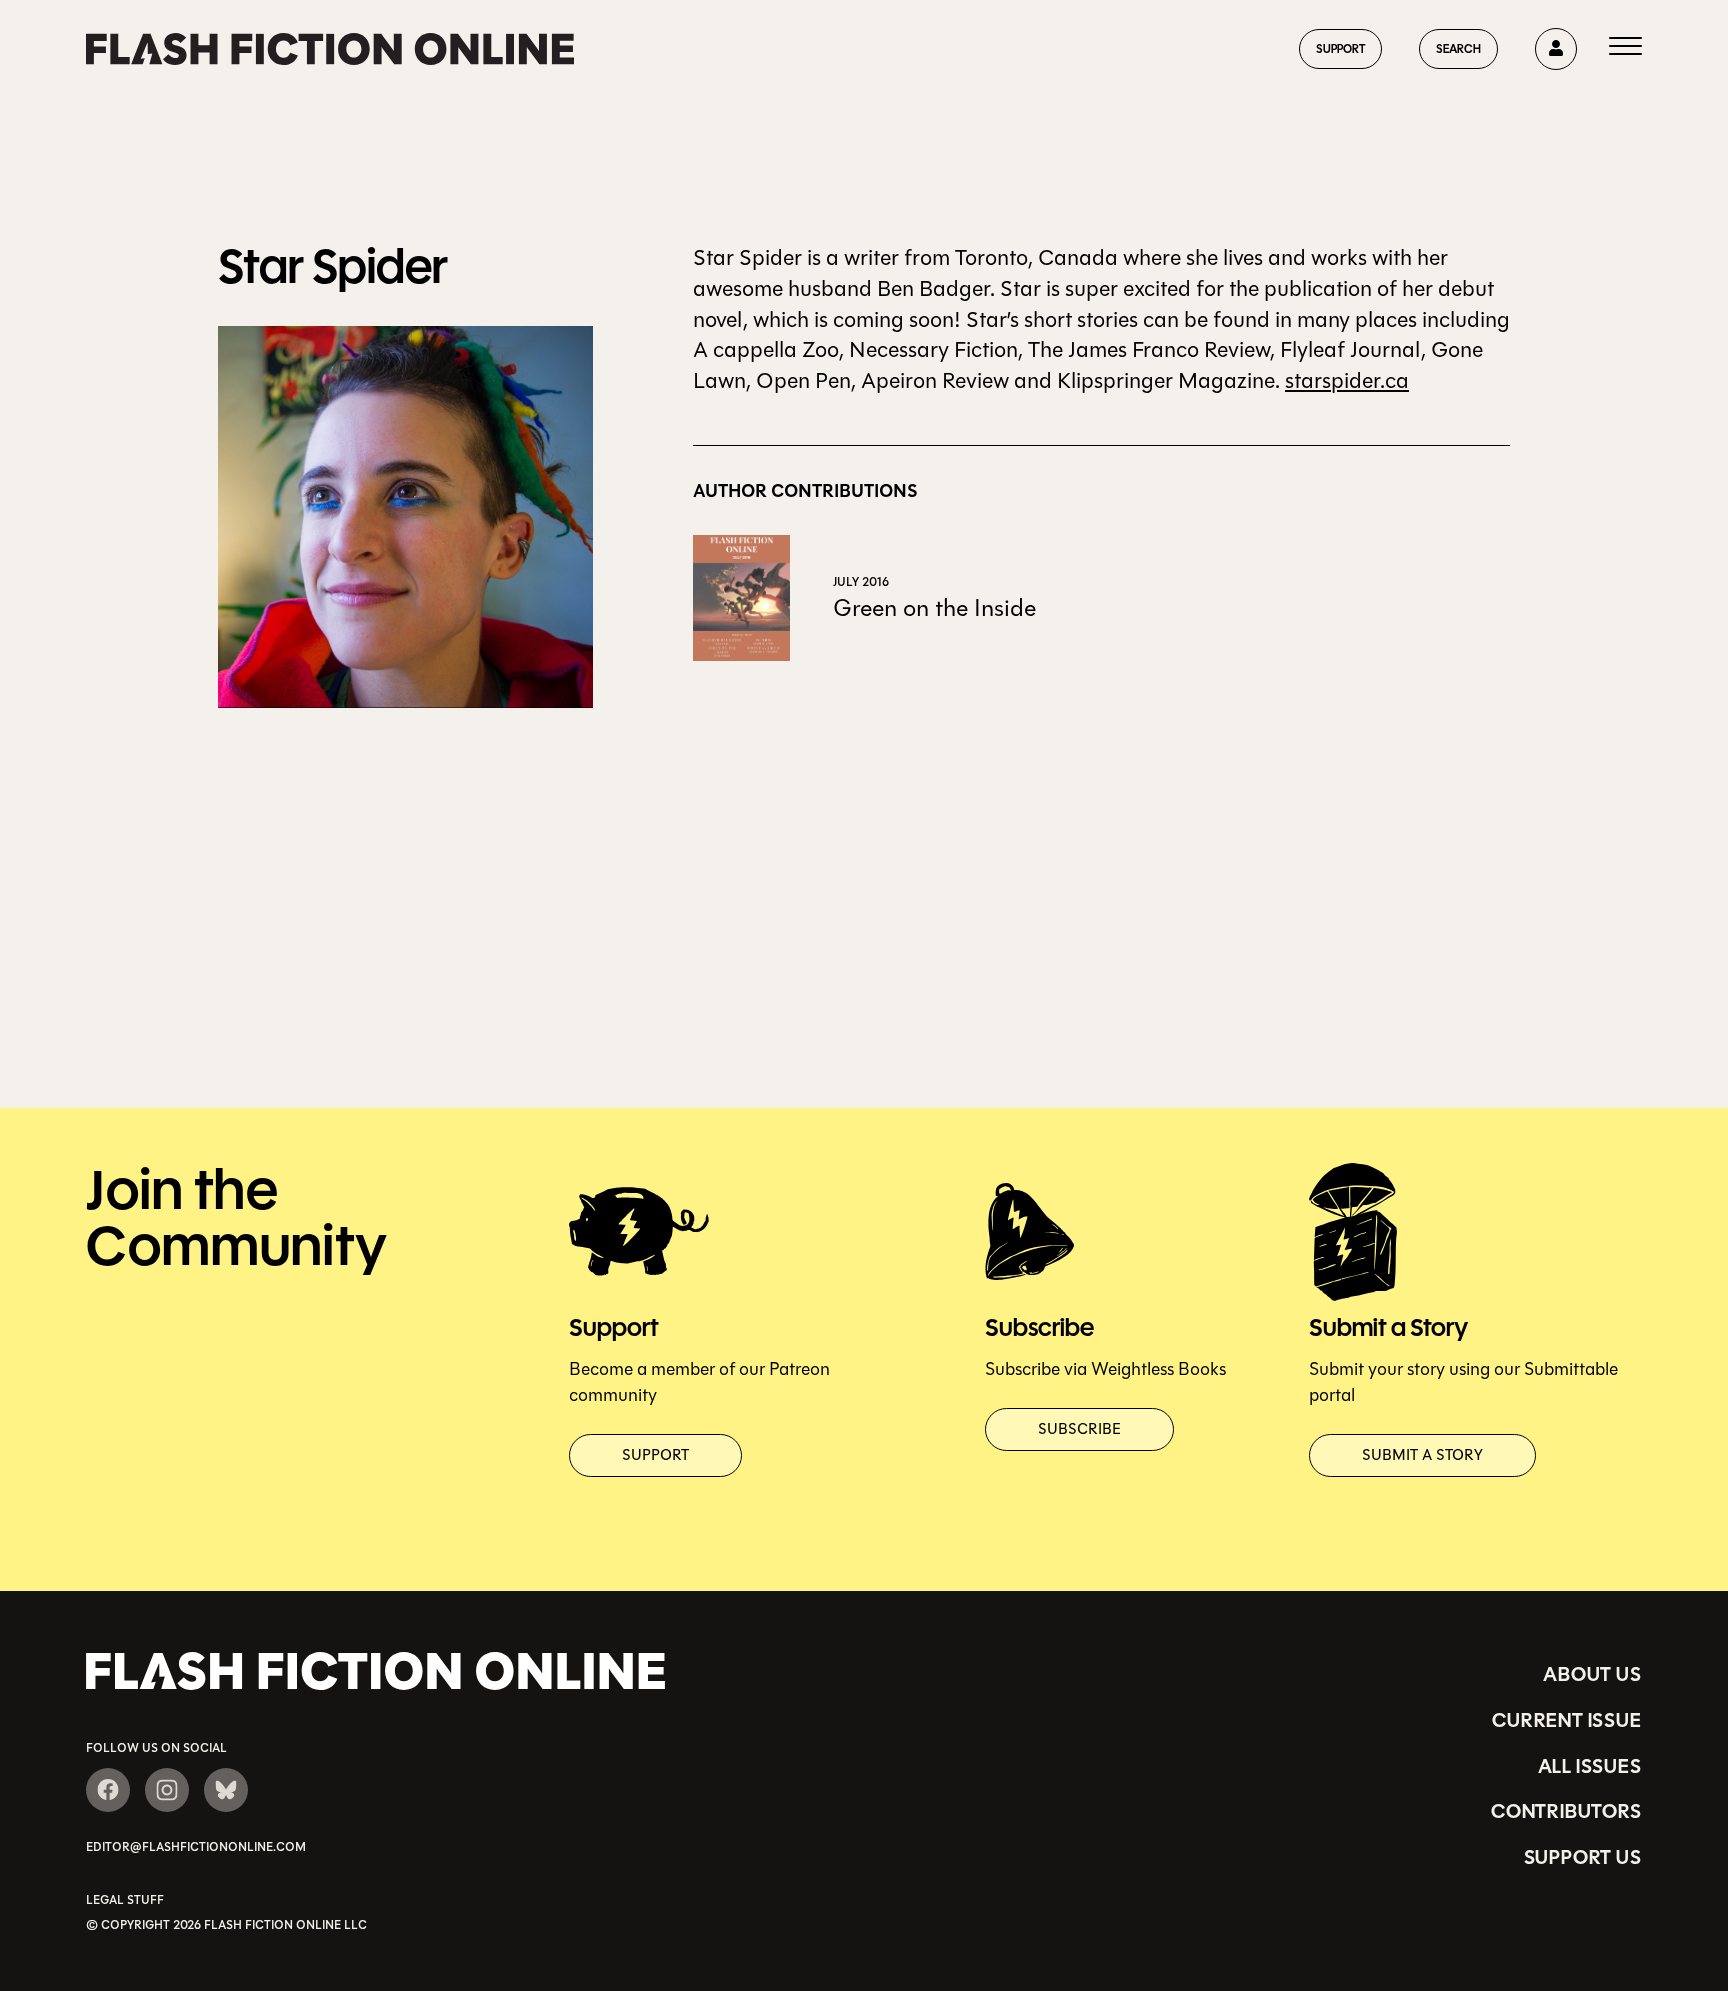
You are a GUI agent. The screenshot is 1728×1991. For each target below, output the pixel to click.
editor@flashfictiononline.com (196, 1847)
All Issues (1590, 1766)
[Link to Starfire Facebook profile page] (108, 1790)
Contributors (1566, 1811)
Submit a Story (1422, 1455)
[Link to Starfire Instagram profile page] (167, 1790)
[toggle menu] (1625, 49)
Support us (1583, 1857)
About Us (1592, 1674)
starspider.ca (1347, 381)
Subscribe (1079, 1429)
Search (1458, 48)
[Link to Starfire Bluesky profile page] (226, 1790)
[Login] (1556, 49)
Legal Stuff (125, 1900)
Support (1340, 48)
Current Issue (1566, 1720)
